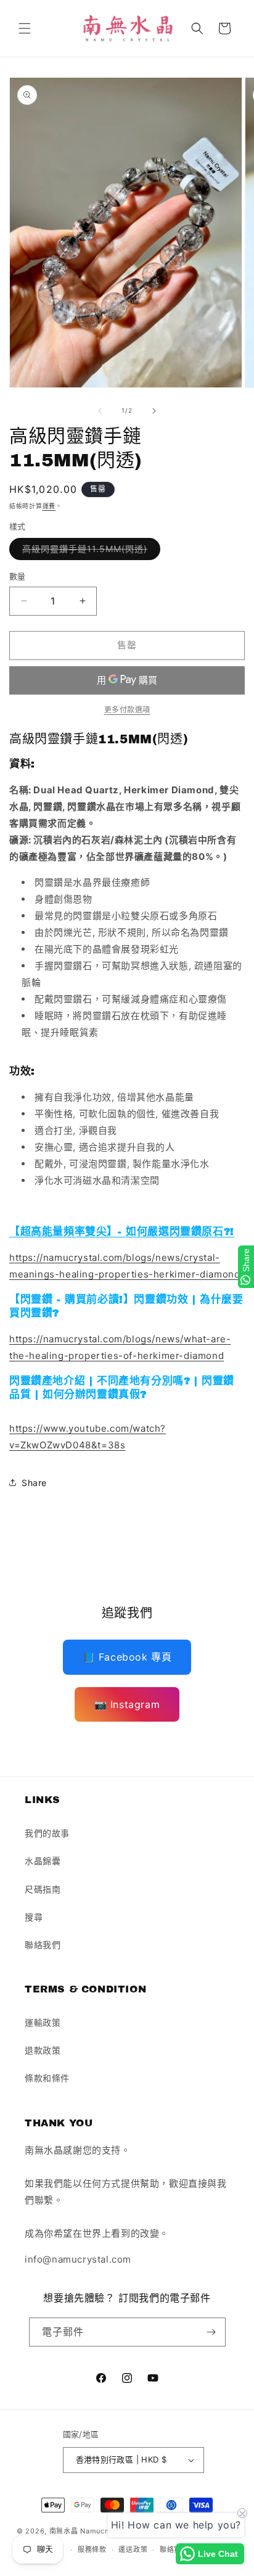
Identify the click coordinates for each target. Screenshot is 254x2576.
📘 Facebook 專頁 (127, 1657)
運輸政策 (43, 2022)
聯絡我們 (43, 1945)
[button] (25, 28)
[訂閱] (211, 2332)
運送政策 (133, 2549)
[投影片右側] (154, 411)
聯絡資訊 (174, 2549)
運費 (49, 506)
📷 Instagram (127, 1704)
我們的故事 (47, 1833)
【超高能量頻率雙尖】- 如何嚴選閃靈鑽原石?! (122, 1232)
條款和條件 (47, 2078)
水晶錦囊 (43, 1861)
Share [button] (34, 1483)
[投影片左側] (100, 411)
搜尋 (34, 1917)
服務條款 (92, 2549)
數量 (18, 576)
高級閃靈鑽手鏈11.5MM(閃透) (89, 551)
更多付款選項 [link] (127, 710)
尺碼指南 (43, 1889)
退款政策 (43, 2050)
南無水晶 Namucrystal (87, 2530)
